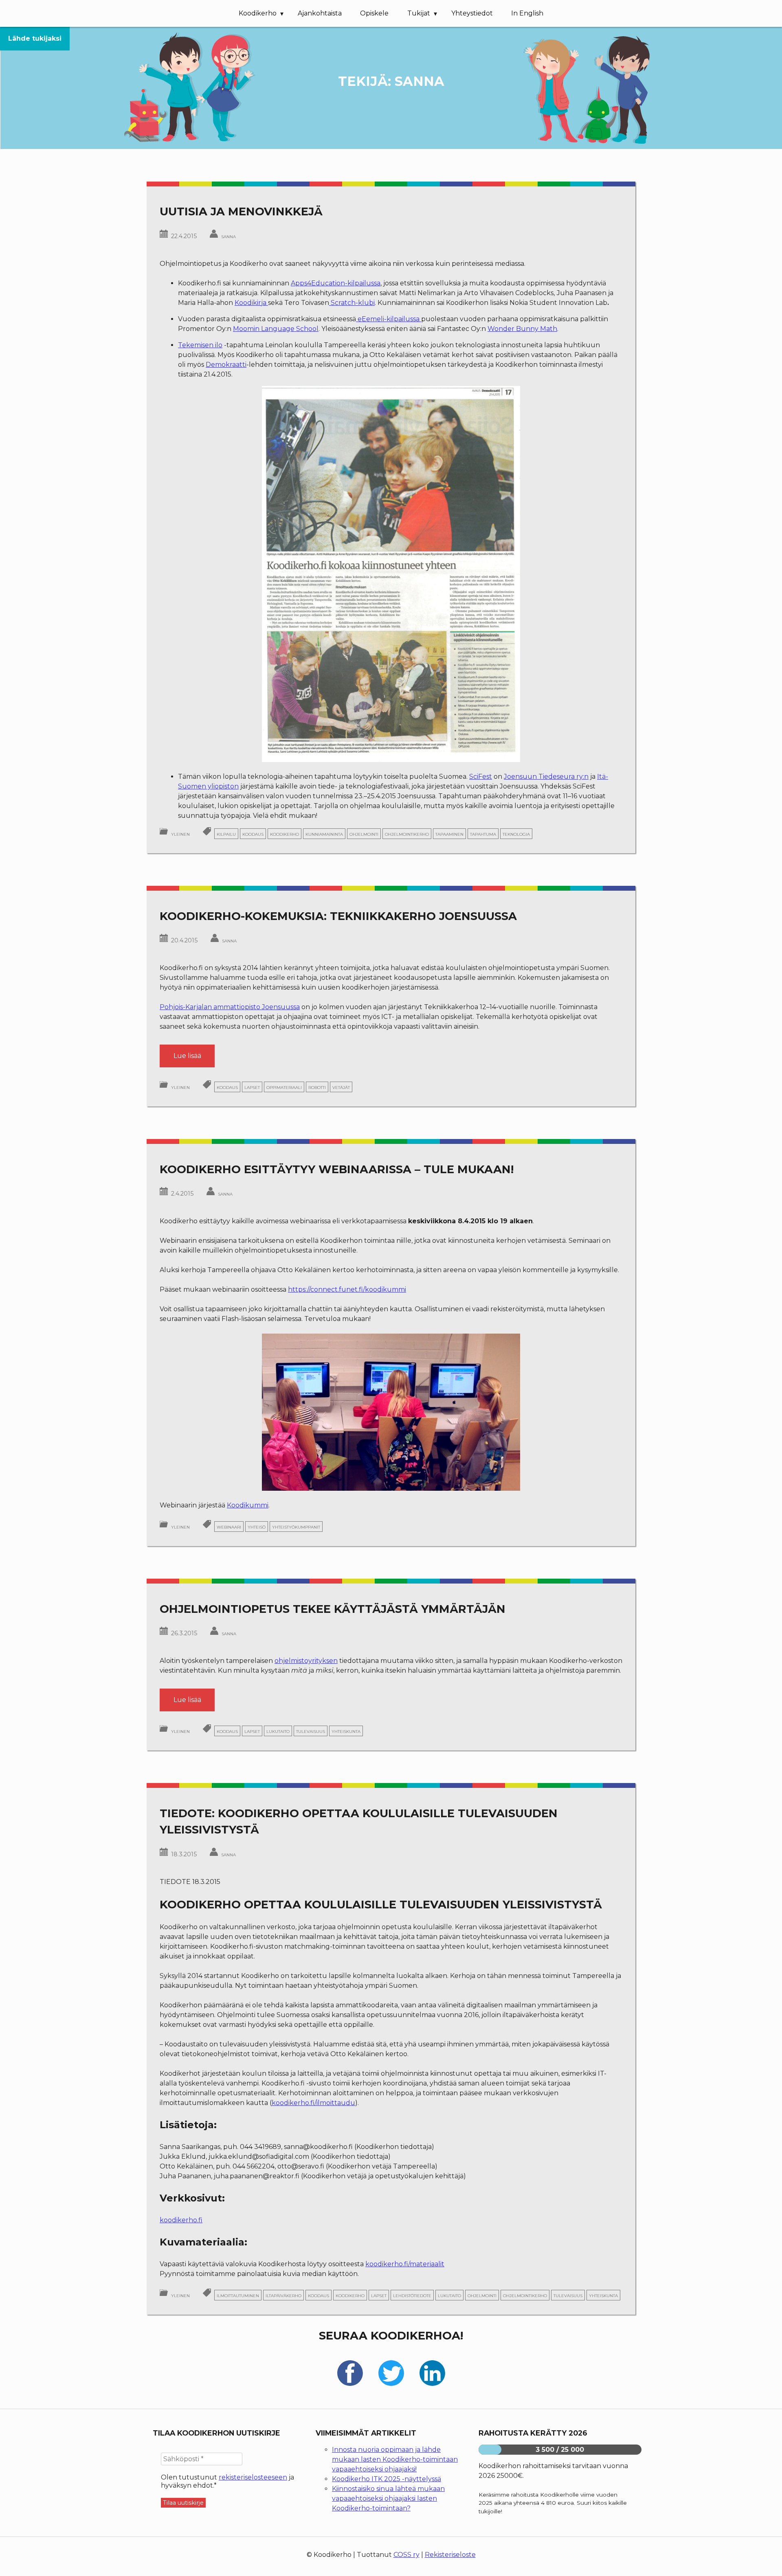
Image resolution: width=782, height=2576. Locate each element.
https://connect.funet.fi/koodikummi (347, 1289)
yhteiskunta (346, 1731)
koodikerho (284, 834)
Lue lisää (194, 1059)
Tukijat (419, 13)
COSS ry (406, 2555)
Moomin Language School (276, 329)
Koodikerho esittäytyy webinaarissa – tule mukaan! (337, 1169)
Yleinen (180, 834)
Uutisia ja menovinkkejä (241, 211)
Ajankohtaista (320, 13)
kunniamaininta (324, 834)
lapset (252, 1087)
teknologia (516, 834)
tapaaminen (449, 834)
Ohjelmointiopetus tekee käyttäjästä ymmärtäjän (333, 1609)
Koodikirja (251, 303)
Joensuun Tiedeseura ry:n (546, 777)
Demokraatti (226, 365)
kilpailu (226, 834)
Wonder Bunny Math (522, 329)
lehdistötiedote (412, 2295)
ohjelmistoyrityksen (306, 1661)
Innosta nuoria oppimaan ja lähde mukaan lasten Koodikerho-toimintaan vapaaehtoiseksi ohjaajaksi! (395, 2459)
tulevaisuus (311, 1731)
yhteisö (257, 1527)
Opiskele (374, 13)
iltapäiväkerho (283, 2295)
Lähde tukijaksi (35, 38)
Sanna (228, 236)
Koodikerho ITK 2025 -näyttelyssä (387, 2479)
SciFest (481, 777)
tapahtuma (483, 834)
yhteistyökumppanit (296, 1527)
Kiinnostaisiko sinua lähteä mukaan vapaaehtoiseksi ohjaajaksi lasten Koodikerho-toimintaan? (388, 2498)
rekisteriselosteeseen (253, 2477)
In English (527, 13)
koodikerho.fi (181, 2220)
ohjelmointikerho (407, 834)
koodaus (253, 834)
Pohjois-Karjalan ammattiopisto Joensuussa (230, 1007)
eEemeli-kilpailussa (389, 319)
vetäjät (341, 1087)
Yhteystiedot (472, 13)
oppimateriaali (284, 1087)
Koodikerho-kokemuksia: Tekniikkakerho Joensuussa (338, 916)
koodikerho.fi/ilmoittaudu (313, 2103)
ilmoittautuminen (238, 2295)
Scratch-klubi (352, 303)
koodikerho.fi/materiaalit (405, 2264)
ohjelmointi (364, 834)
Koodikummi (248, 1505)
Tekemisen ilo (200, 345)
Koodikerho (258, 13)
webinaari (229, 1527)
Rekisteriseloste (450, 2555)
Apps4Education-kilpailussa (336, 283)
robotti (317, 1087)
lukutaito (278, 1731)
